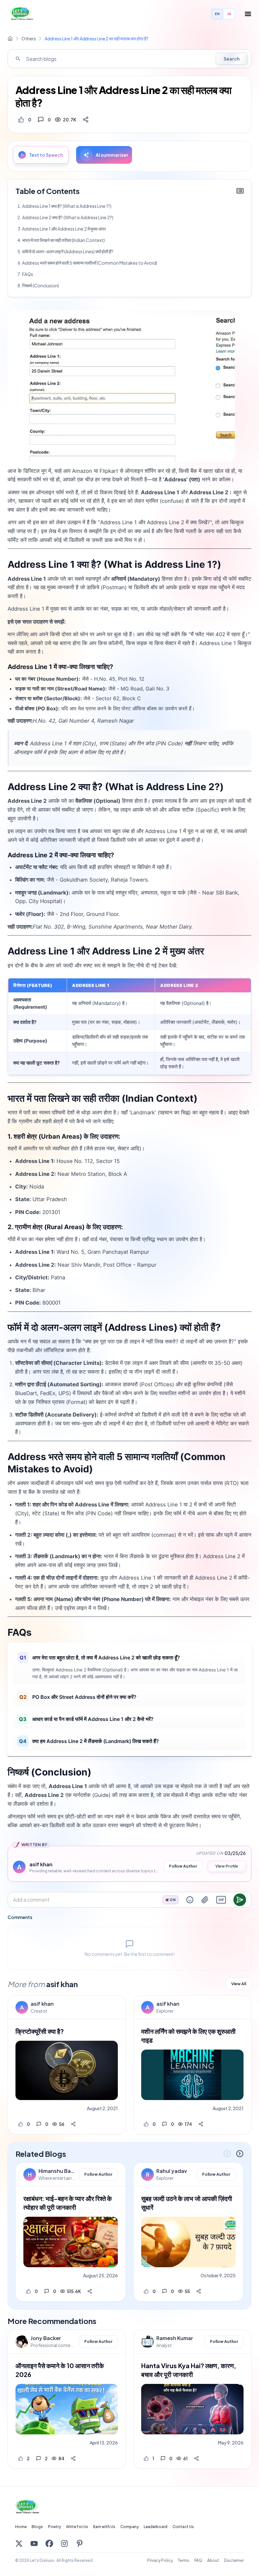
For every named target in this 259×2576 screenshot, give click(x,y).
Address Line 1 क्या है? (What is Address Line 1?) (67, 206)
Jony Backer (46, 2338)
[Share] (86, 120)
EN (217, 14)
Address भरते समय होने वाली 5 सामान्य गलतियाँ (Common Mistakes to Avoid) (90, 263)
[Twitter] (19, 2544)
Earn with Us (104, 2527)
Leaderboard (156, 2527)
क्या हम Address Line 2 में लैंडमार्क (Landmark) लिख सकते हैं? (89, 1741)
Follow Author (183, 1866)
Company (129, 2527)
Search (232, 59)
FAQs (28, 274)
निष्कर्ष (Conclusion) (41, 285)
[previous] (227, 2154)
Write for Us (77, 2527)
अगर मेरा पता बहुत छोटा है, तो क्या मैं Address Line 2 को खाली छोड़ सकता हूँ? (100, 1658)
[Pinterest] (80, 2544)
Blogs (37, 2527)
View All (239, 1984)
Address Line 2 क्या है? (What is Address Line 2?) (68, 217)
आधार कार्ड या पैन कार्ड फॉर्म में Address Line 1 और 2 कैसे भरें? (86, 1719)
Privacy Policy (160, 2560)
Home (21, 2527)
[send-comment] (240, 1900)
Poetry (54, 2527)
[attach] (205, 1900)
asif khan (42, 2004)
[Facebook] (49, 2544)
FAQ (198, 2560)
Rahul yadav (172, 2171)
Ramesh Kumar (175, 2338)
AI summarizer (112, 155)
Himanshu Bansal (57, 2171)
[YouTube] (34, 2544)
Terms (184, 2560)
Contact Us (183, 2527)
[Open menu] (248, 14)
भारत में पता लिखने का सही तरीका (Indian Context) (63, 240)
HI (229, 14)
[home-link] (10, 38)
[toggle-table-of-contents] (240, 191)
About (213, 2560)
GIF (221, 1900)
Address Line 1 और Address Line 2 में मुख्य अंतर (64, 229)
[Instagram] (64, 2544)
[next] (240, 2154)
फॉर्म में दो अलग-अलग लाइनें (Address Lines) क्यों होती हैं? (68, 251)
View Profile (227, 1866)
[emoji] (190, 1900)
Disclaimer (234, 2560)
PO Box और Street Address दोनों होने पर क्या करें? (78, 1697)
